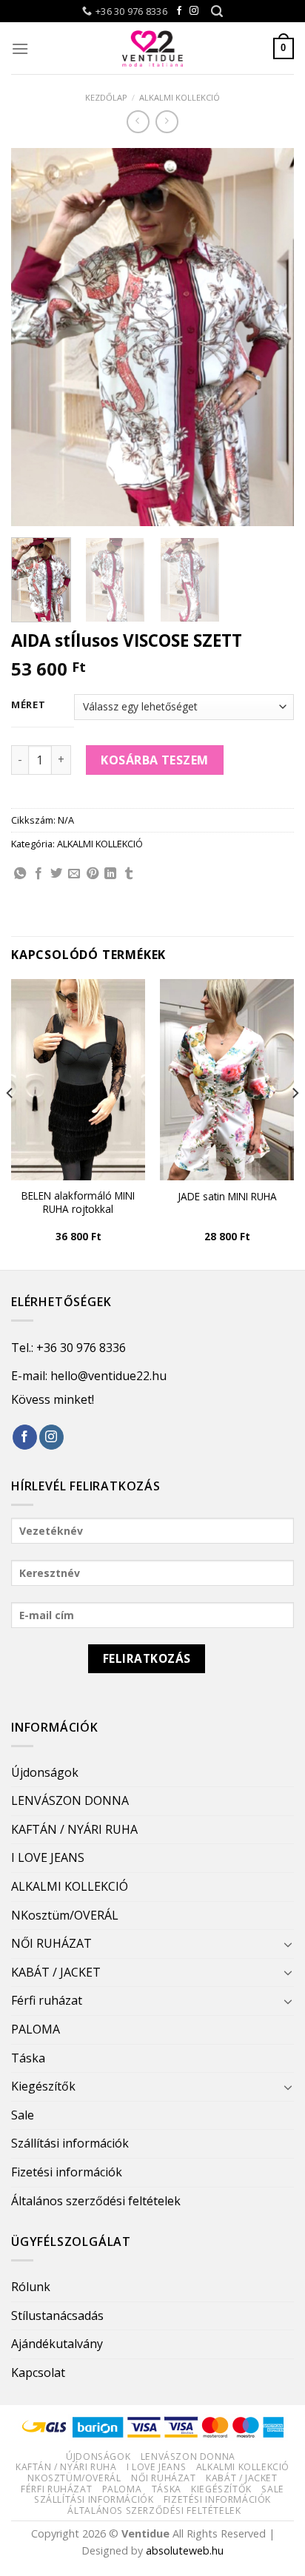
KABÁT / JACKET (56, 1972)
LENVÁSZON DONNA (70, 1800)
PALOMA (36, 2029)
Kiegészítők (43, 2086)
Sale (23, 2115)
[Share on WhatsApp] (20, 874)
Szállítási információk (70, 2143)
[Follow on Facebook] (179, 11)
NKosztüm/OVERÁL (65, 1915)
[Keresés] (217, 11)
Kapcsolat (38, 2372)
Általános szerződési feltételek (96, 2201)
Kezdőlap (106, 97)
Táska (28, 2058)
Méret (29, 705)
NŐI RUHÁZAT (51, 1943)
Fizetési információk (67, 2172)
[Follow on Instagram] (194, 11)
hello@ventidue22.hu (108, 1376)
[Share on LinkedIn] (110, 874)
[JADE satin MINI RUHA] (227, 1080)
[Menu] (20, 48)
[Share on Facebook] (38, 874)
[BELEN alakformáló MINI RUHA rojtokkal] (78, 1080)
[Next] (269, 337)
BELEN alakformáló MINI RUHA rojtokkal (78, 1202)
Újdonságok (45, 1772)
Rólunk (31, 2287)
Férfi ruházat (47, 2000)
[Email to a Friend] (74, 874)
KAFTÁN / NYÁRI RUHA (74, 1829)
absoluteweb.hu (185, 2550)
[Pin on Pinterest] (93, 874)
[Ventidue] (152, 48)
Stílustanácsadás (57, 2316)
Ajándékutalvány (57, 2344)
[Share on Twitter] (56, 874)
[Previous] (36, 337)
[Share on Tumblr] (129, 874)
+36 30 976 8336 (81, 1348)
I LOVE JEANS (48, 1857)
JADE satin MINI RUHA (227, 1197)
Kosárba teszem (155, 760)
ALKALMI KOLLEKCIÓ (180, 97)
